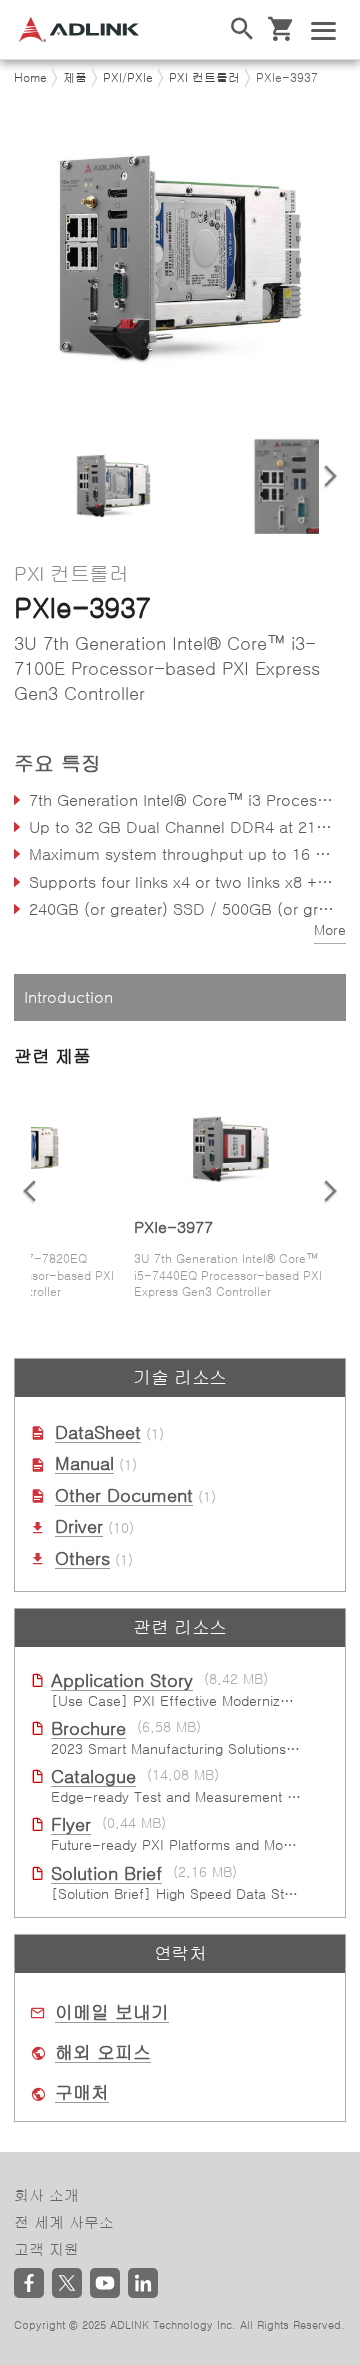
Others (82, 1559)
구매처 (82, 2093)
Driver (79, 1527)
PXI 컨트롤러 (204, 78)
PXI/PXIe (128, 78)
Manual (84, 1464)
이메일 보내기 (112, 2013)
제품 (75, 78)
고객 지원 (46, 2249)
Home (30, 78)
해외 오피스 (103, 2053)
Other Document (124, 1496)
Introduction (68, 997)
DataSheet (98, 1433)
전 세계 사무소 (64, 2222)
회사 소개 (46, 2195)
